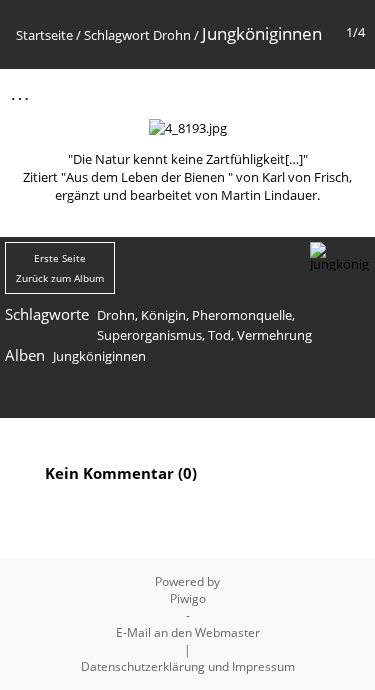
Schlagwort (117, 35)
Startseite (44, 35)
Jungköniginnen (99, 356)
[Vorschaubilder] (264, 92)
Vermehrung (274, 335)
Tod (219, 335)
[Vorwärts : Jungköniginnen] (348, 92)
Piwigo (188, 598)
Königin (163, 315)
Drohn (172, 35)
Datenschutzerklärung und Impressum (188, 666)
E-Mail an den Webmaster (188, 632)
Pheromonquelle (242, 315)
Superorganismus (149, 335)
